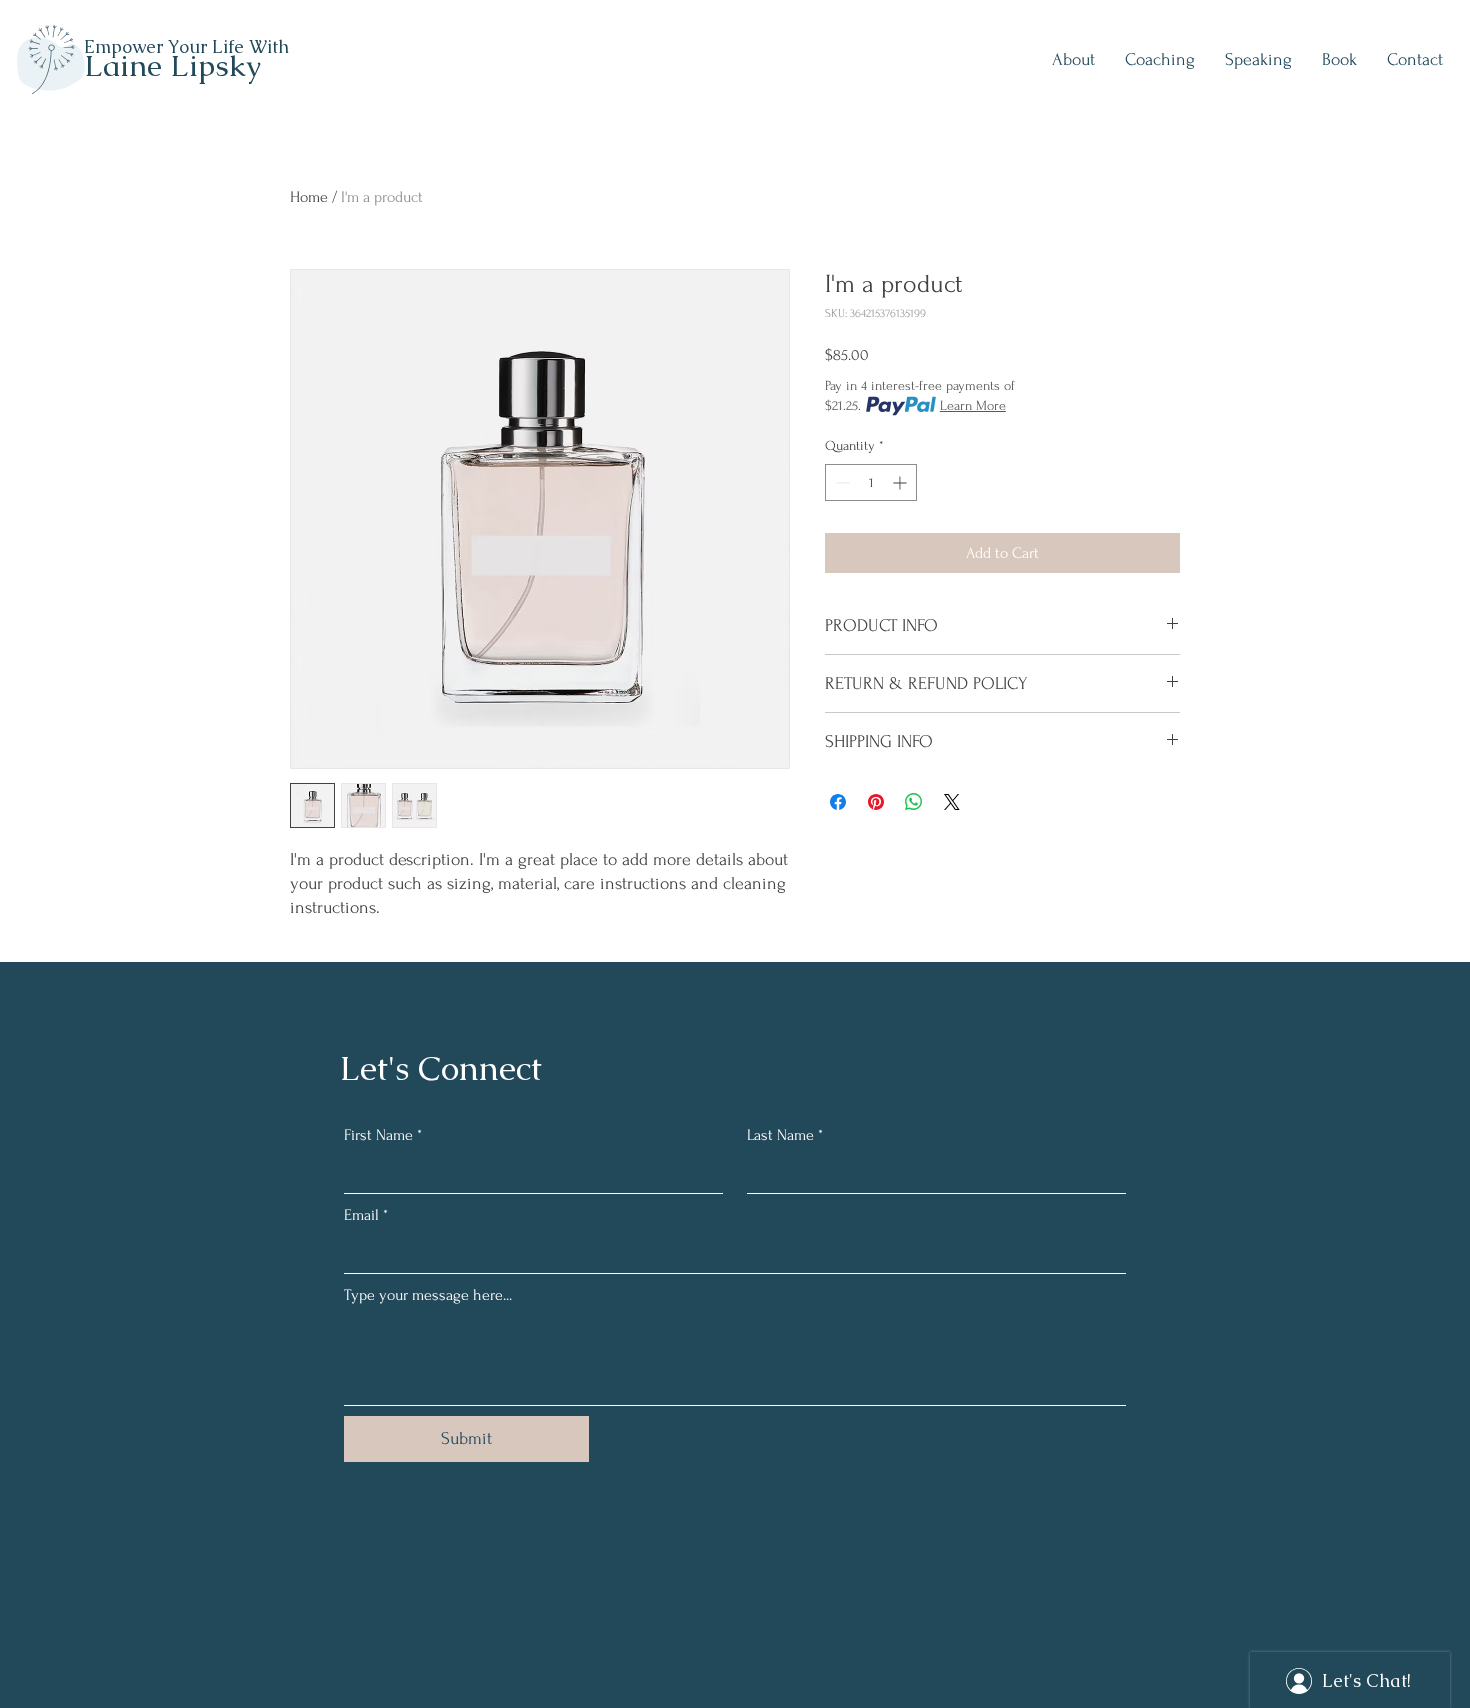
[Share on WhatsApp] (914, 802)
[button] (1160, 60)
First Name (383, 1135)
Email (366, 1215)
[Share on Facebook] (838, 802)
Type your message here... (428, 1295)
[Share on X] (952, 802)
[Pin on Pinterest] (876, 802)
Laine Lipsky (172, 65)
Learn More (973, 405)
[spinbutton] (871, 482)
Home (309, 197)
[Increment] (901, 482)
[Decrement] (840, 482)
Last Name (785, 1135)
